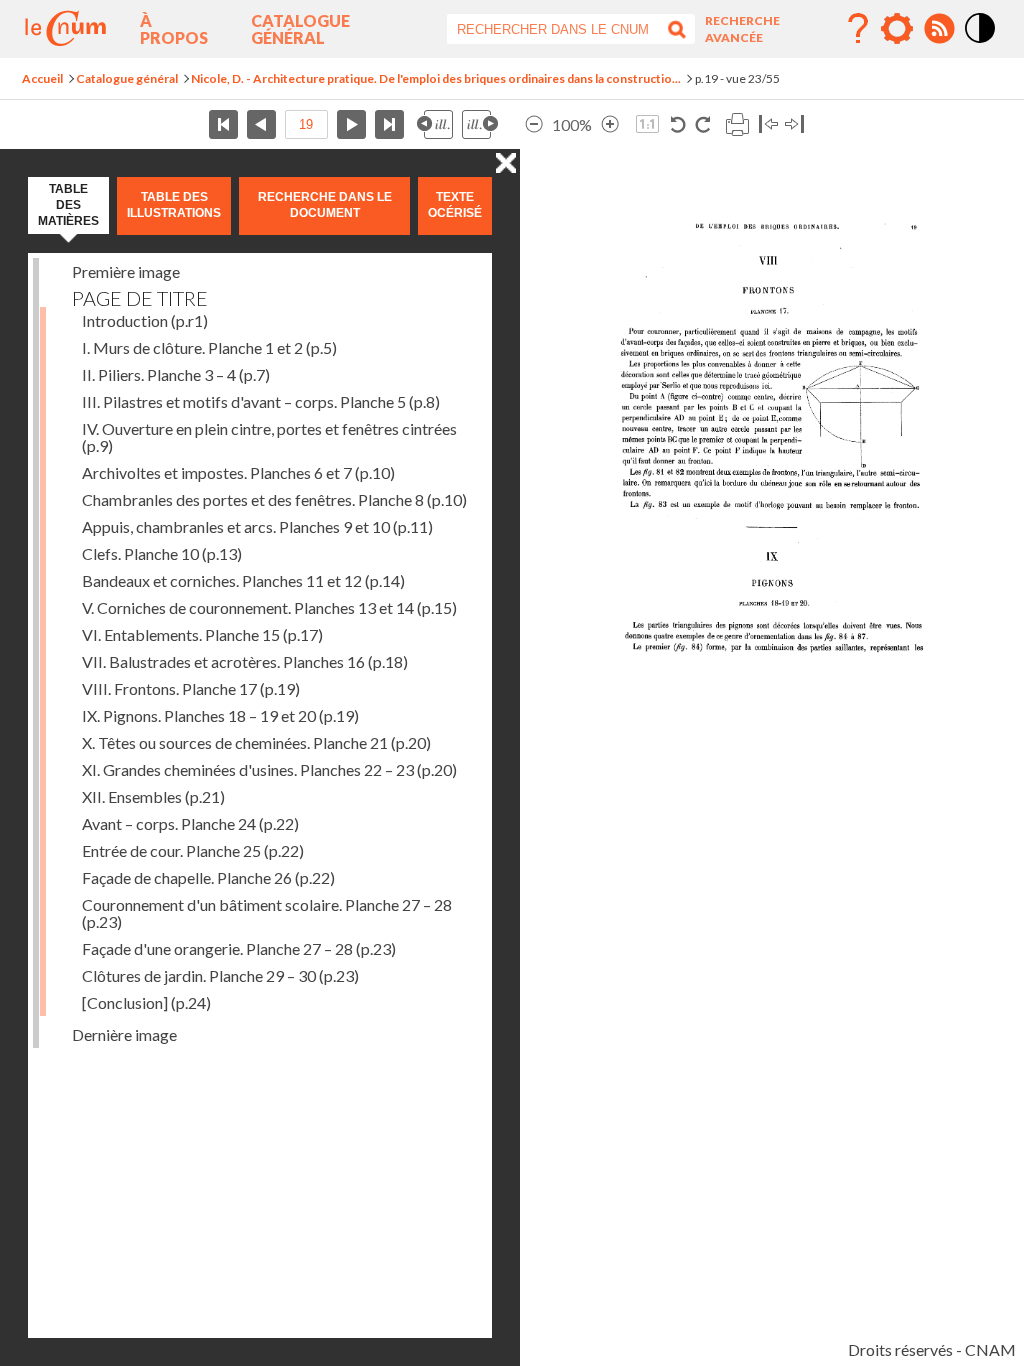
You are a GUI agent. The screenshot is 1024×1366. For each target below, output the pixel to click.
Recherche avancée (742, 29)
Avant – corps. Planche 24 (190, 823)
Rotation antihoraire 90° (678, 124)
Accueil (42, 78)
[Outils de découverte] (897, 29)
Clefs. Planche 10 (162, 553)
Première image (126, 271)
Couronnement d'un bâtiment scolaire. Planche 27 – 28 (267, 913)
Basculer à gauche (768, 124)
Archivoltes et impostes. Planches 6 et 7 (238, 472)
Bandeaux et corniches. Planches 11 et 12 (243, 580)
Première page (223, 124)
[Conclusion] (146, 1002)
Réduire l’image (534, 124)
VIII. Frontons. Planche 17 (191, 688)
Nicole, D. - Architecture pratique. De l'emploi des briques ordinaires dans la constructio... (436, 78)
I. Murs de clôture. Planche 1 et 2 (209, 347)
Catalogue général (300, 29)
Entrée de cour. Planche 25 (193, 850)
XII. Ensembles (153, 796)
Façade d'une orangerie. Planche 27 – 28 (239, 948)
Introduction (145, 320)
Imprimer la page (737, 124)
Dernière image (124, 1034)
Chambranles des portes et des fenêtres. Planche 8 (274, 499)
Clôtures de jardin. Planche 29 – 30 (220, 975)
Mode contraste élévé (981, 44)
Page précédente (261, 124)
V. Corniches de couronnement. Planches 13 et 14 (269, 607)
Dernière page (389, 124)
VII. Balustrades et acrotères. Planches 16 (245, 661)
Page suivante (351, 124)
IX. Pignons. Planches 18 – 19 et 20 (220, 715)
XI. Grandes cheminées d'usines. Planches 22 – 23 (269, 769)
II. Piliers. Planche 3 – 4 (176, 374)
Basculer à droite (794, 124)
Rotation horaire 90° (702, 124)
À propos (174, 29)
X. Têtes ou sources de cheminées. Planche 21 (256, 742)
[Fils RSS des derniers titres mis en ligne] (939, 29)
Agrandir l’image (610, 124)
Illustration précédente (435, 124)
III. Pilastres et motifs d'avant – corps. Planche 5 (261, 401)
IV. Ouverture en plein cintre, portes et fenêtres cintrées (269, 437)
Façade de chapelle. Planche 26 (208, 877)
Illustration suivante (480, 124)
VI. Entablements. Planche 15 (202, 634)
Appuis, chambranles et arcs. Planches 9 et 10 (257, 526)
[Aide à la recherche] (858, 29)
